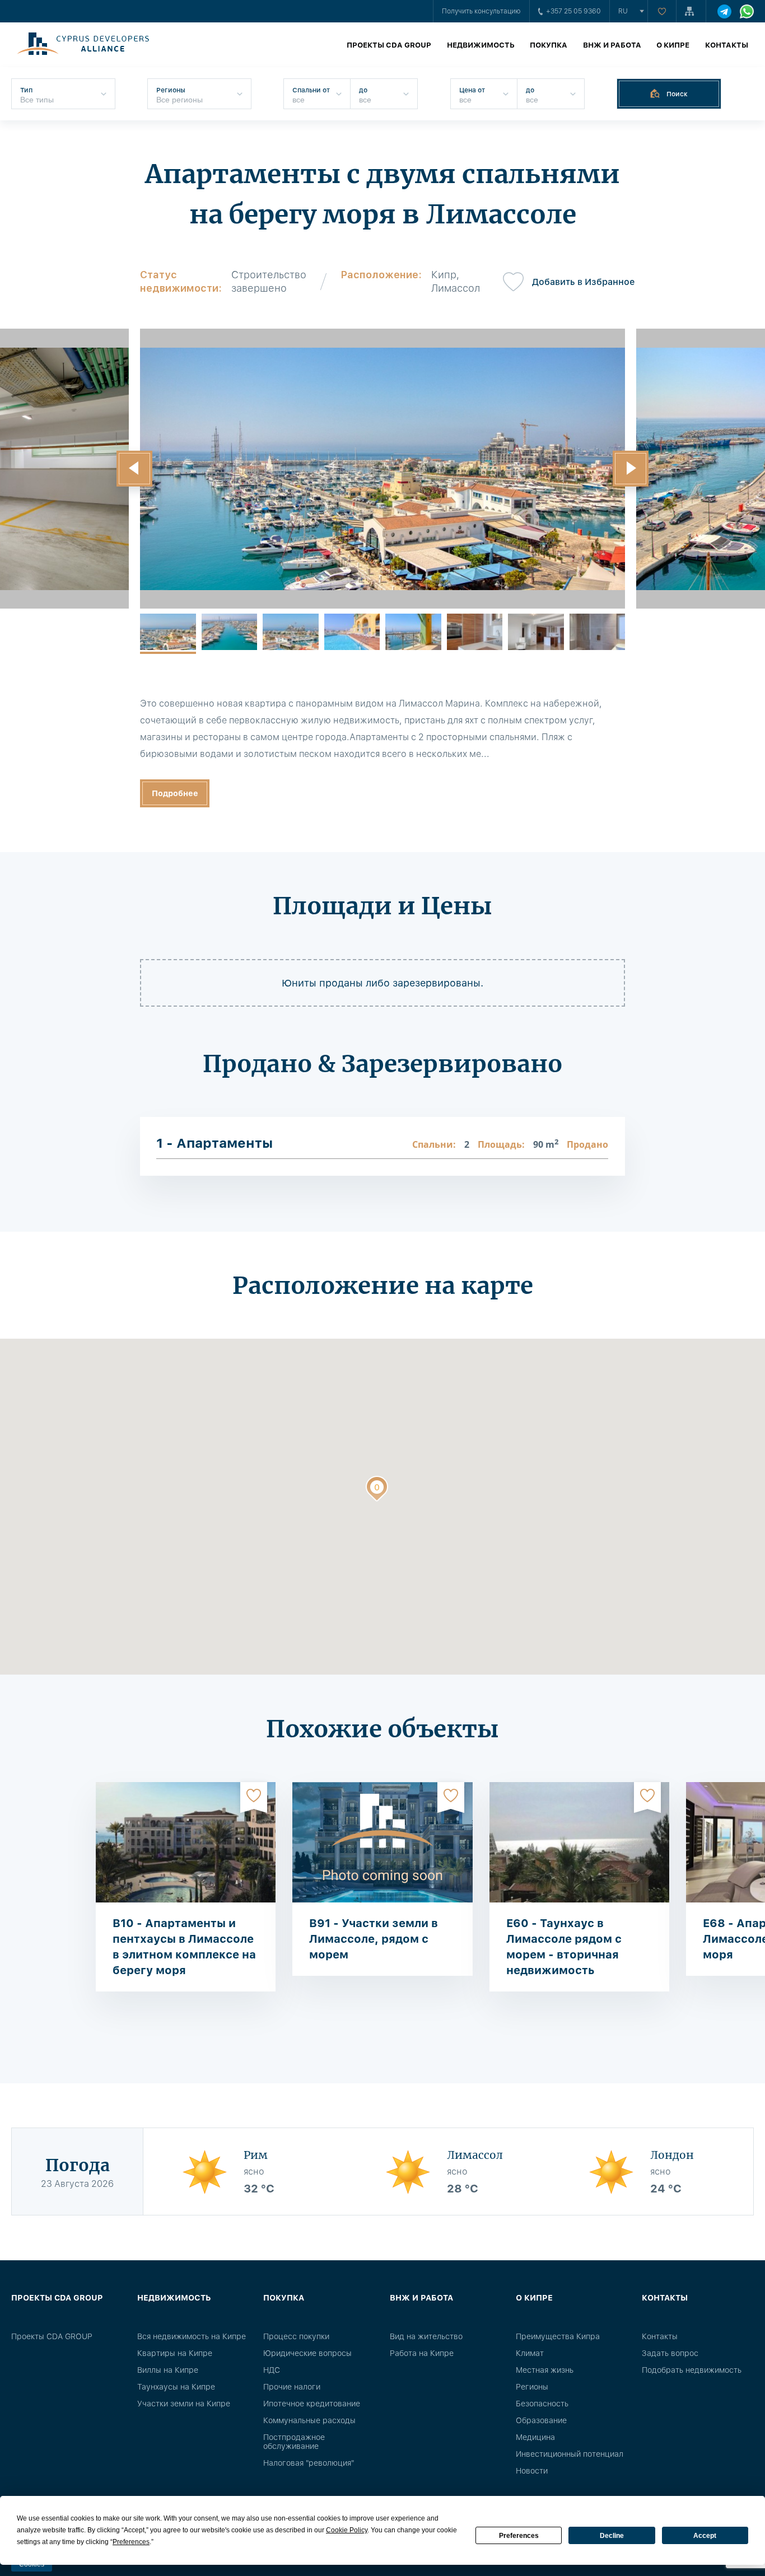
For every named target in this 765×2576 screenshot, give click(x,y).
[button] (134, 469)
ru (623, 11)
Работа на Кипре (422, 2353)
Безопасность (542, 2404)
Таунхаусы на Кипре (176, 2387)
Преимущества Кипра (558, 2336)
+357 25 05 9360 (573, 11)
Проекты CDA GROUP (389, 45)
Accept (705, 2536)
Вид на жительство (426, 2336)
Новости (532, 2471)
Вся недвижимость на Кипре (192, 2336)
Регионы (532, 2387)
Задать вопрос (670, 2353)
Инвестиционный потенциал (570, 2454)
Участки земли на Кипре (184, 2404)
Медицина (535, 2437)
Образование (541, 2420)
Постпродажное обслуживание (294, 2442)
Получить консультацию (481, 11)
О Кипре (673, 45)
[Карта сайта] (691, 11)
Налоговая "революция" (309, 2463)
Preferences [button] (131, 2542)
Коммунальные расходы (309, 2420)
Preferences (519, 2536)
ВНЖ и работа (612, 45)
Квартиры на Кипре (175, 2353)
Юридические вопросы (307, 2353)
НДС (272, 2370)
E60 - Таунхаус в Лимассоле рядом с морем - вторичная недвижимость (564, 1947)
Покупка (549, 45)
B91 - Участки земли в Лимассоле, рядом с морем (374, 1939)
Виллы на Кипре (168, 2370)
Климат (530, 2353)
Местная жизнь (545, 2370)
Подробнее (175, 793)
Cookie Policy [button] (347, 2530)
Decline (612, 2536)
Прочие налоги (292, 2387)
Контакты (727, 45)
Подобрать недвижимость (692, 2370)
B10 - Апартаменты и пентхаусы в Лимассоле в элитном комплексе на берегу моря (184, 1947)
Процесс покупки (296, 2336)
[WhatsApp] (747, 11)
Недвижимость (481, 45)
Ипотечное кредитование (312, 2404)
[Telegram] (724, 11)
